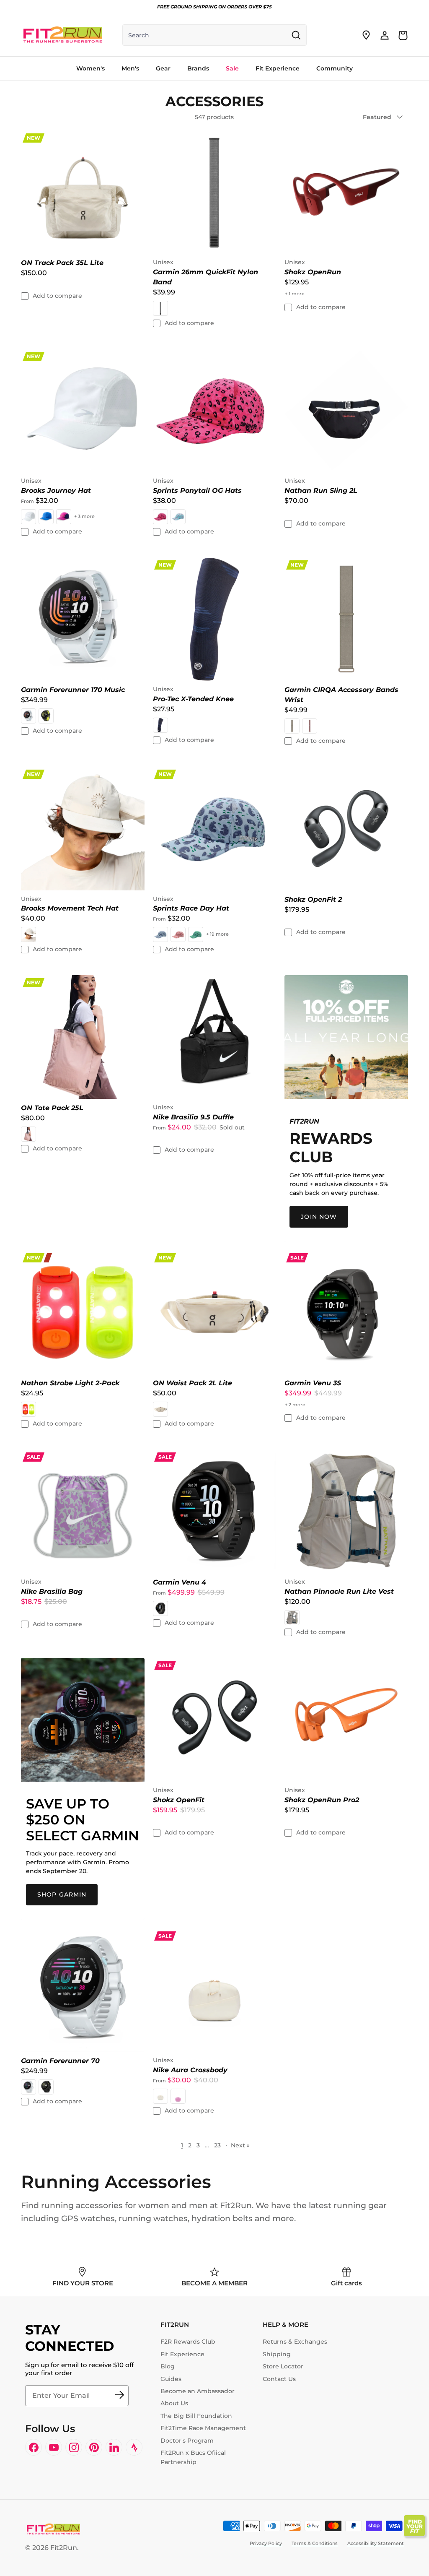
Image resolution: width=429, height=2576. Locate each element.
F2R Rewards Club (188, 2342)
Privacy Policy (266, 2543)
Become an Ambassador (198, 2391)
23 (217, 2145)
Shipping (277, 2354)
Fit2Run (64, 2548)
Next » (240, 2145)
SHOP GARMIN (62, 1894)
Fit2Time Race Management (203, 2428)
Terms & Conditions (315, 2543)
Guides (171, 2379)
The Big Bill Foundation (196, 2416)
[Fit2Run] (63, 35)
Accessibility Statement (376, 2543)
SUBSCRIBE (119, 2396)
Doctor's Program (187, 2441)
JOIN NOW (319, 1217)
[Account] (385, 35)
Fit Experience (182, 2354)
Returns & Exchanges (295, 2342)
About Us (174, 2403)
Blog (168, 2366)
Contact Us (279, 2379)
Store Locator (283, 2366)
